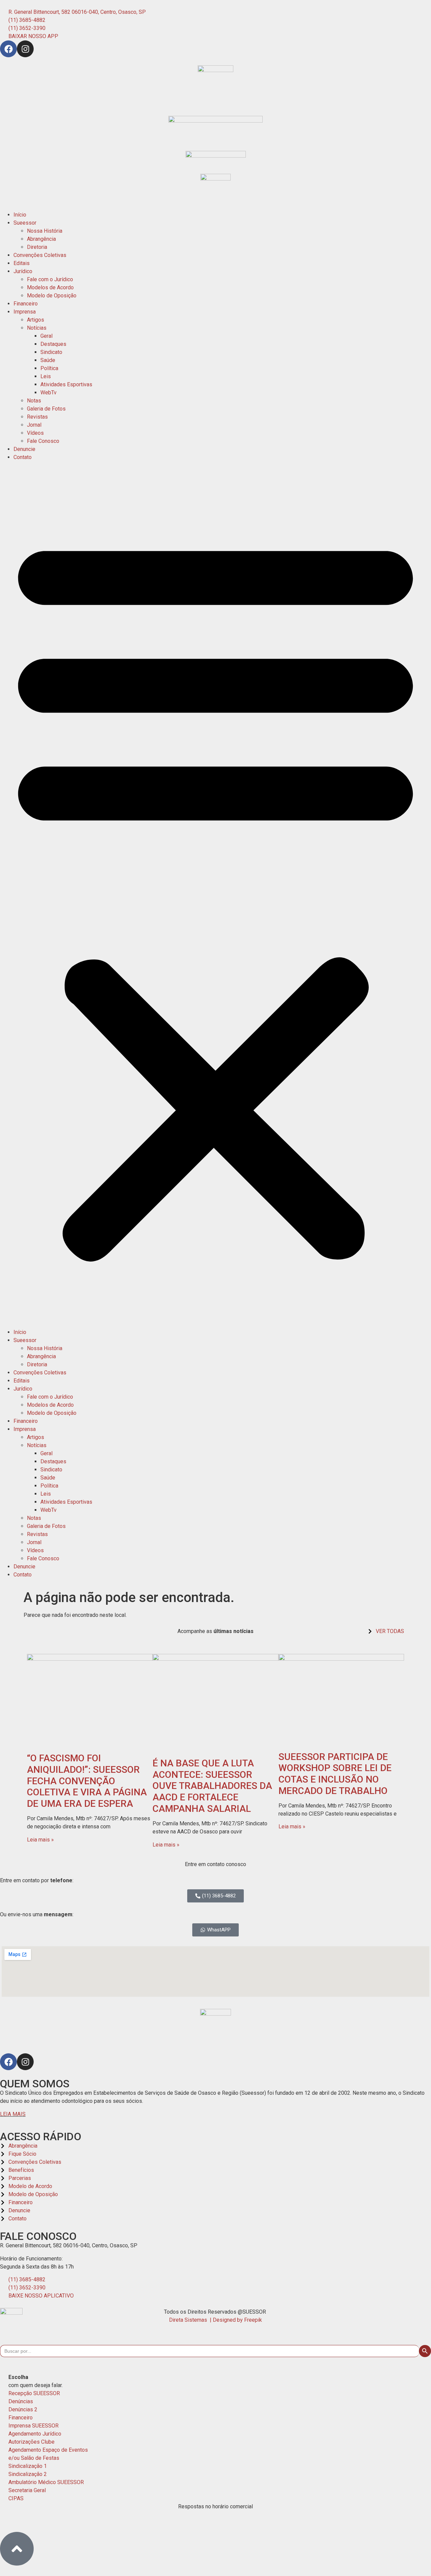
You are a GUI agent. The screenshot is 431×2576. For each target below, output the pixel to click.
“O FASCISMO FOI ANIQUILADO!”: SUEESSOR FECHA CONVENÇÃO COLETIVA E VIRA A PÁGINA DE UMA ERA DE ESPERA (87, 1781)
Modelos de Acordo (50, 287)
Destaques (53, 344)
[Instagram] (25, 49)
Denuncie (24, 449)
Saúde (48, 360)
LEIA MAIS (13, 2114)
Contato (23, 457)
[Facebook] (8, 49)
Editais (22, 263)
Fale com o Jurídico (50, 279)
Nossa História (45, 231)
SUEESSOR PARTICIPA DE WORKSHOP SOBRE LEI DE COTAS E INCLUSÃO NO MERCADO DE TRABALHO (335, 1774)
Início (20, 215)
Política (49, 368)
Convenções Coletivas (40, 255)
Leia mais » (40, 1840)
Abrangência (41, 239)
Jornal (34, 425)
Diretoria (37, 247)
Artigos (36, 320)
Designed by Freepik (237, 2320)
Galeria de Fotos (46, 409)
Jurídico (23, 271)
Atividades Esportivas (66, 384)
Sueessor (25, 223)
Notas (34, 401)
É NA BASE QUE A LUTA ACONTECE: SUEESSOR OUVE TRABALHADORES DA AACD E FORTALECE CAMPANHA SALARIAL (212, 1786)
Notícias (37, 328)
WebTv (48, 393)
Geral (46, 336)
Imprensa (25, 312)
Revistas (37, 417)
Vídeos (35, 433)
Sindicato (51, 352)
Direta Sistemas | (191, 2320)
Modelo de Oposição (52, 296)
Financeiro (26, 304)
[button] (215, 895)
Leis (46, 376)
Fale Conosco (43, 441)
